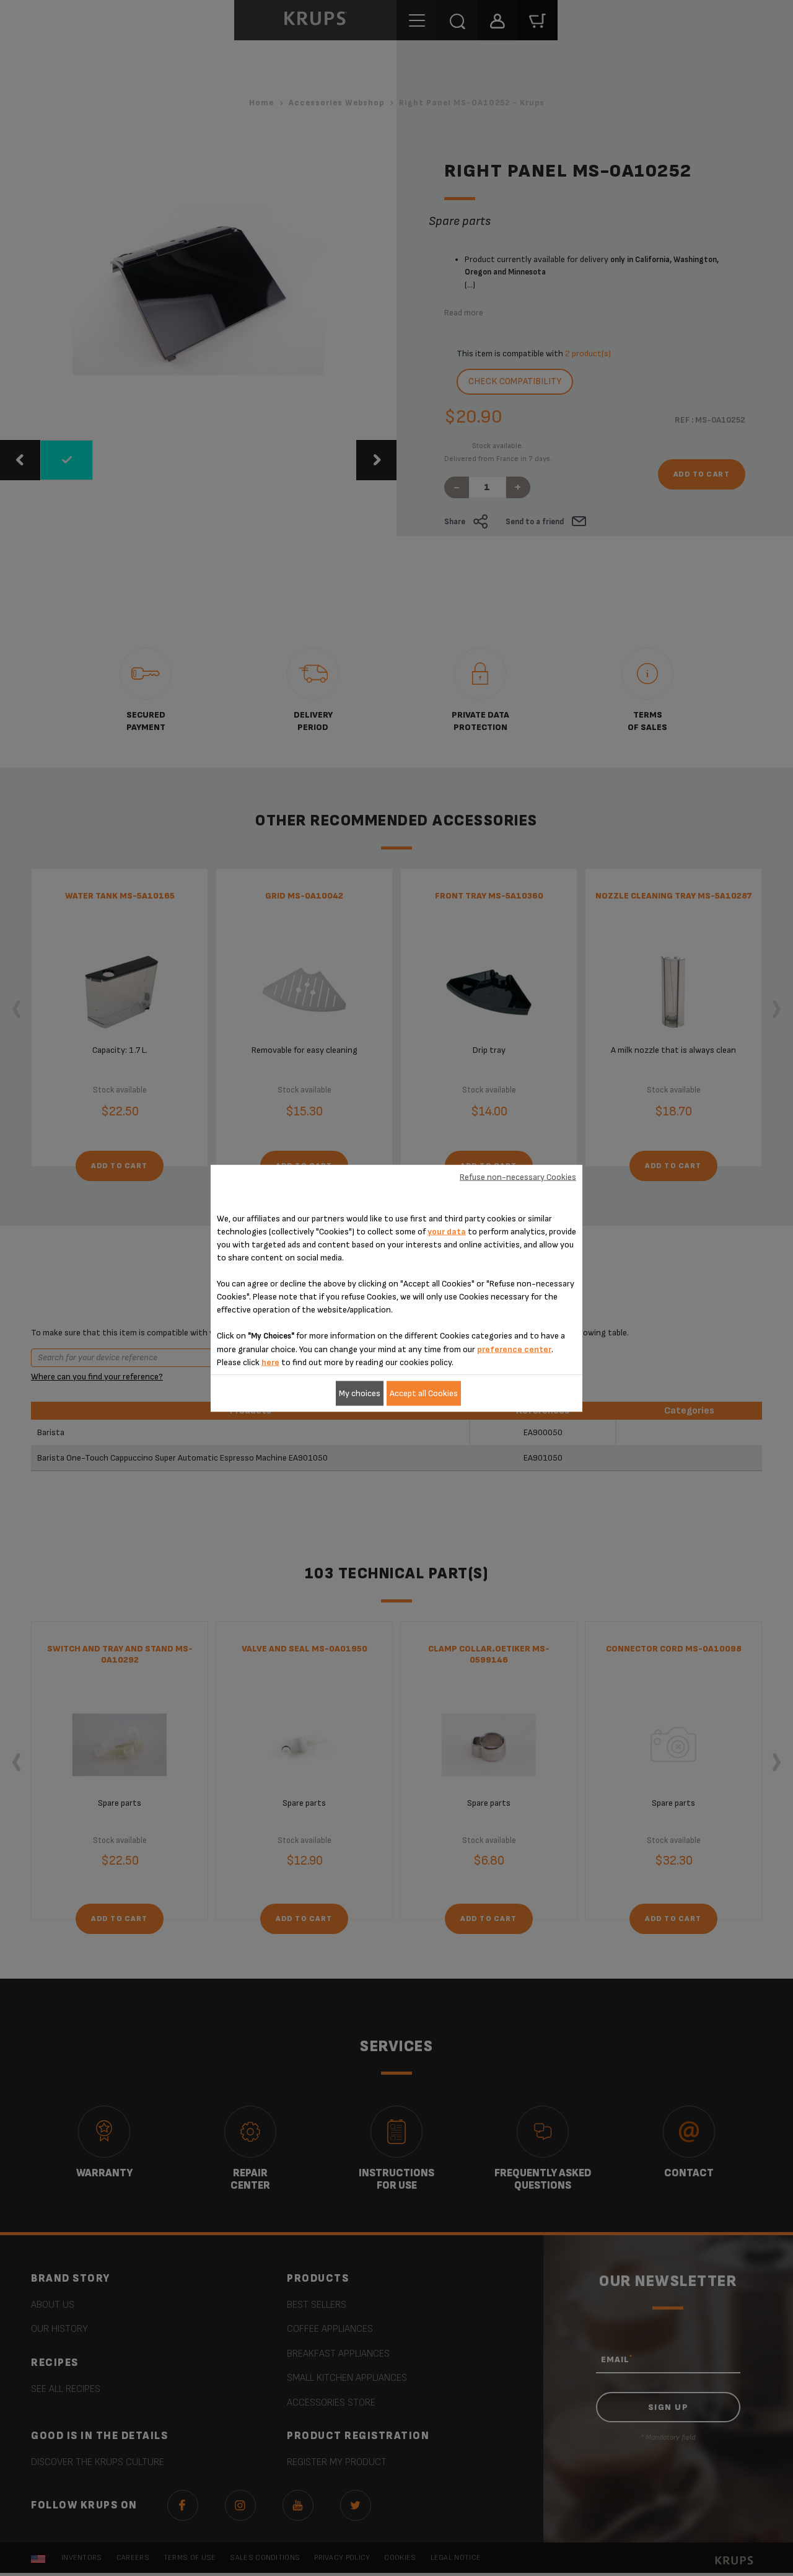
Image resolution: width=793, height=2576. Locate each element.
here (270, 1362)
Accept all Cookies (424, 1393)
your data (447, 1231)
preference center (514, 1349)
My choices (360, 1393)
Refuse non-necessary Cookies (518, 1177)
